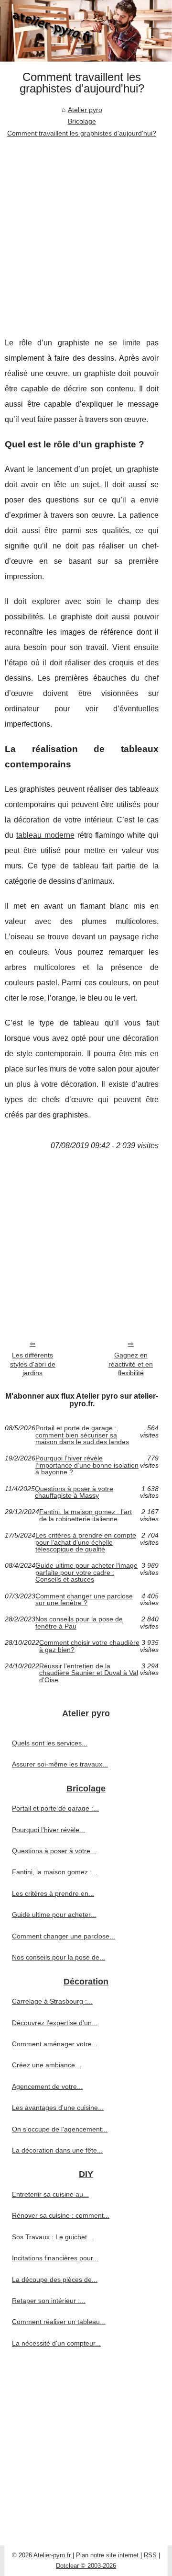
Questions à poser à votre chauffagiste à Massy (74, 1492)
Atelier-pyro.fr (52, 2555)
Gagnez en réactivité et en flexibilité (131, 1364)
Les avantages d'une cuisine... (58, 2108)
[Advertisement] (86, 230)
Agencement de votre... (47, 2086)
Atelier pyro (85, 110)
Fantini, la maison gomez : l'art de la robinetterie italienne (86, 1515)
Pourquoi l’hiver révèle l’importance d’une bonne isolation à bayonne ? (87, 1465)
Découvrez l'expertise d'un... (55, 2023)
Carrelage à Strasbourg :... (52, 2001)
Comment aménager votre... (55, 2044)
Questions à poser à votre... (54, 1851)
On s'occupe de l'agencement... (60, 2129)
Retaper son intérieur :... (49, 2301)
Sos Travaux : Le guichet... (52, 2237)
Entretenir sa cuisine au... (50, 2194)
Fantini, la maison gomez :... (55, 1872)
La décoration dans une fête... (57, 2150)
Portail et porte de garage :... (55, 1808)
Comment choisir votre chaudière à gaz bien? (89, 1646)
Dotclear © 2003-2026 (86, 2566)
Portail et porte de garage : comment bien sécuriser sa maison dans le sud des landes (82, 1435)
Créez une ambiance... (46, 2065)
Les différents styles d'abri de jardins (33, 1364)
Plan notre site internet (107, 2555)
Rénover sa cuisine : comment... (61, 2215)
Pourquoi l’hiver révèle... (48, 1830)
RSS (150, 2555)
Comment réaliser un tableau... (59, 2322)
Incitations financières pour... (55, 2258)
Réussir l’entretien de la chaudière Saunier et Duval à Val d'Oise (89, 1673)
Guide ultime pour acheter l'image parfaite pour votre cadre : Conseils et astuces (86, 1572)
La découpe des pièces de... (55, 2280)
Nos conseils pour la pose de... (59, 1957)
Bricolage (82, 121)
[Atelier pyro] (86, 31)
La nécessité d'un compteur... (56, 2343)
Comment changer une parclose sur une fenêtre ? (84, 1600)
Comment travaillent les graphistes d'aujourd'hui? (82, 133)
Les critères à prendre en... (53, 1893)
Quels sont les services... (50, 1743)
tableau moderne (45, 835)
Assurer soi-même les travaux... (60, 1764)
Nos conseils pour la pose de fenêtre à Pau (79, 1623)
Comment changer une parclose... (64, 1936)
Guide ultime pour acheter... (54, 1915)
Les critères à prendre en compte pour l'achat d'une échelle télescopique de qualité (86, 1542)
